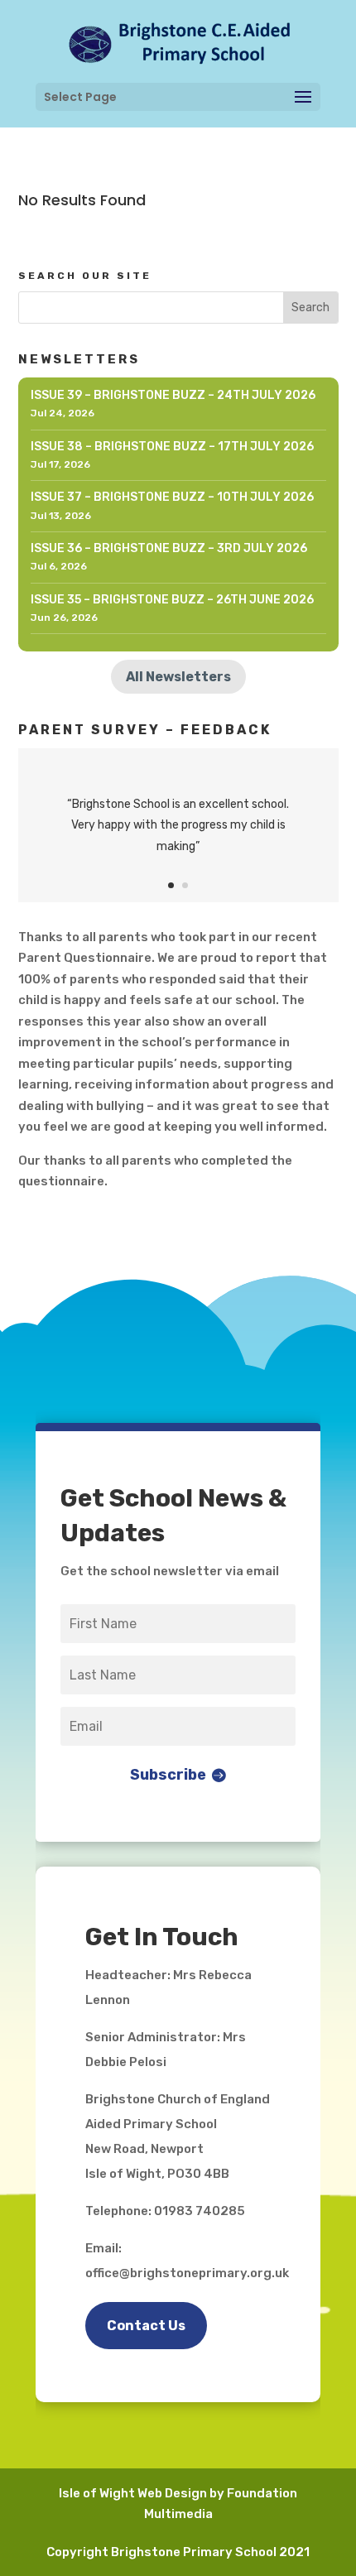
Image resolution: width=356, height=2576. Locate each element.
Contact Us (146, 2326)
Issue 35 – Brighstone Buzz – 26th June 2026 (172, 600)
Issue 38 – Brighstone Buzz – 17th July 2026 (172, 447)
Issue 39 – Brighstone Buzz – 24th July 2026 (173, 395)
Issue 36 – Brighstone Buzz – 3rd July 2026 (169, 548)
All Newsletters (178, 677)
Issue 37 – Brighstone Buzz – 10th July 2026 (172, 497)
